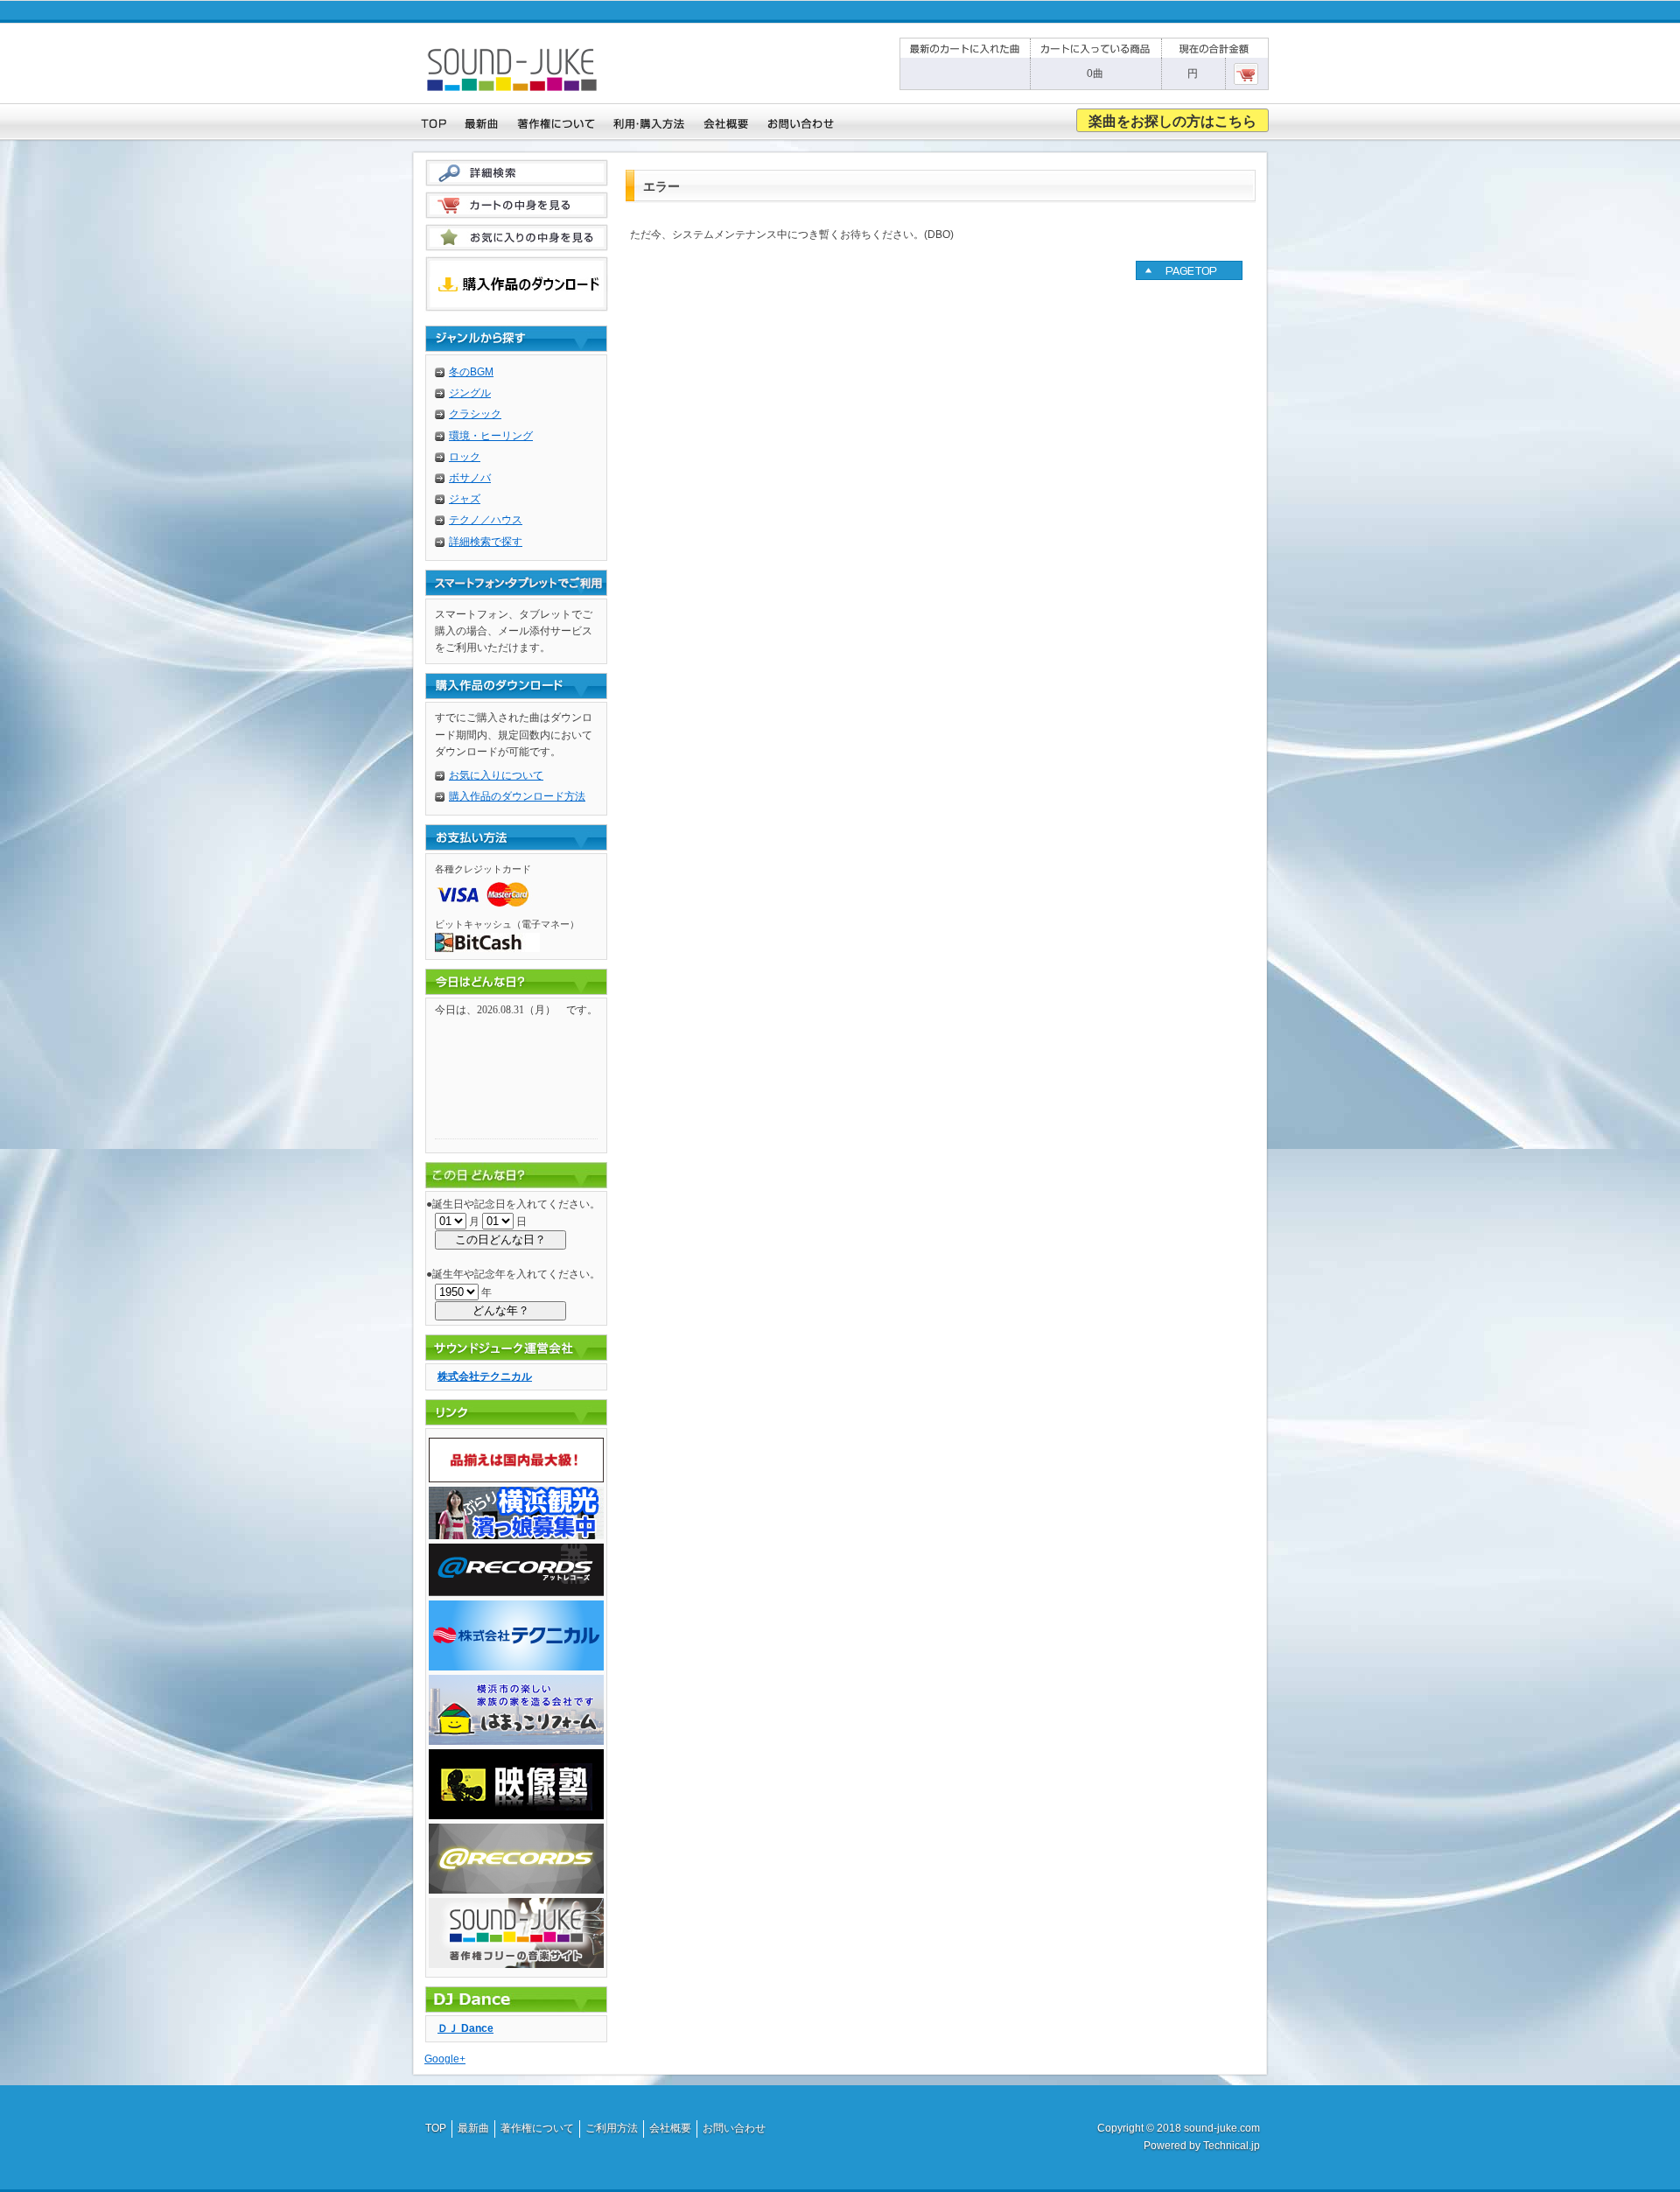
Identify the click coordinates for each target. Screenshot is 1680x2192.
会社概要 (670, 2128)
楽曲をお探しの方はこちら (1172, 121)
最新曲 (473, 2128)
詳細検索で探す (486, 542)
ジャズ (465, 499)
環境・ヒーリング (491, 436)
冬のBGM (471, 372)
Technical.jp (1232, 2146)
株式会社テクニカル (485, 1376)
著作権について (537, 2128)
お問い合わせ (734, 2128)
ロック (465, 457)
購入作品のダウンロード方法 (517, 796)
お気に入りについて (496, 775)
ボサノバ (470, 478)
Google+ (445, 2059)
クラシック (475, 414)
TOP (436, 2128)
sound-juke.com (1222, 2128)
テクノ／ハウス (486, 520)
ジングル (470, 393)
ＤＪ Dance (465, 2028)
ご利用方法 (612, 2128)
